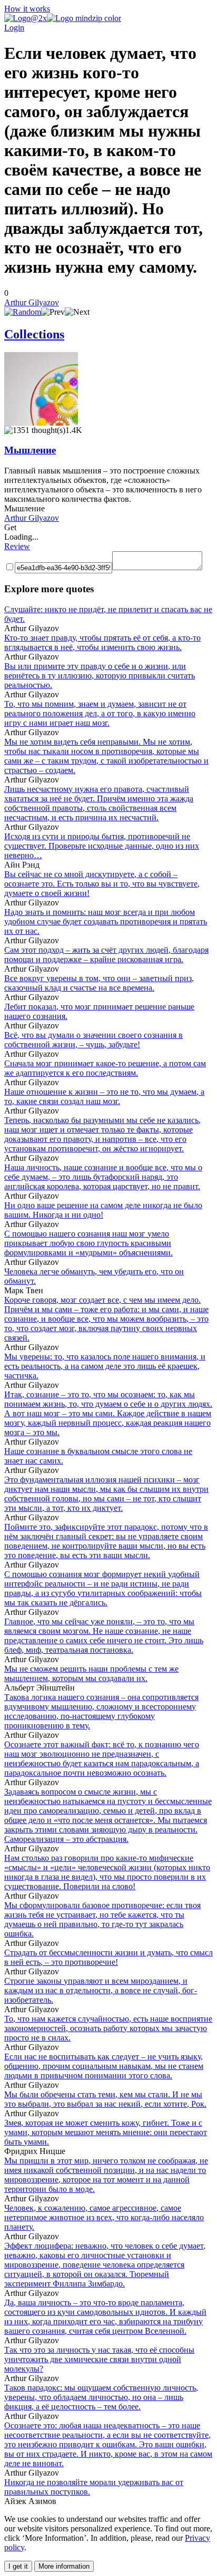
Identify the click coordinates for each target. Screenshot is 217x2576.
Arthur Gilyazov (32, 302)
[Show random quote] (23, 312)
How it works (27, 9)
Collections (34, 334)
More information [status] (64, 2566)
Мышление (30, 450)
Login (14, 28)
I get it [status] (18, 2566)
